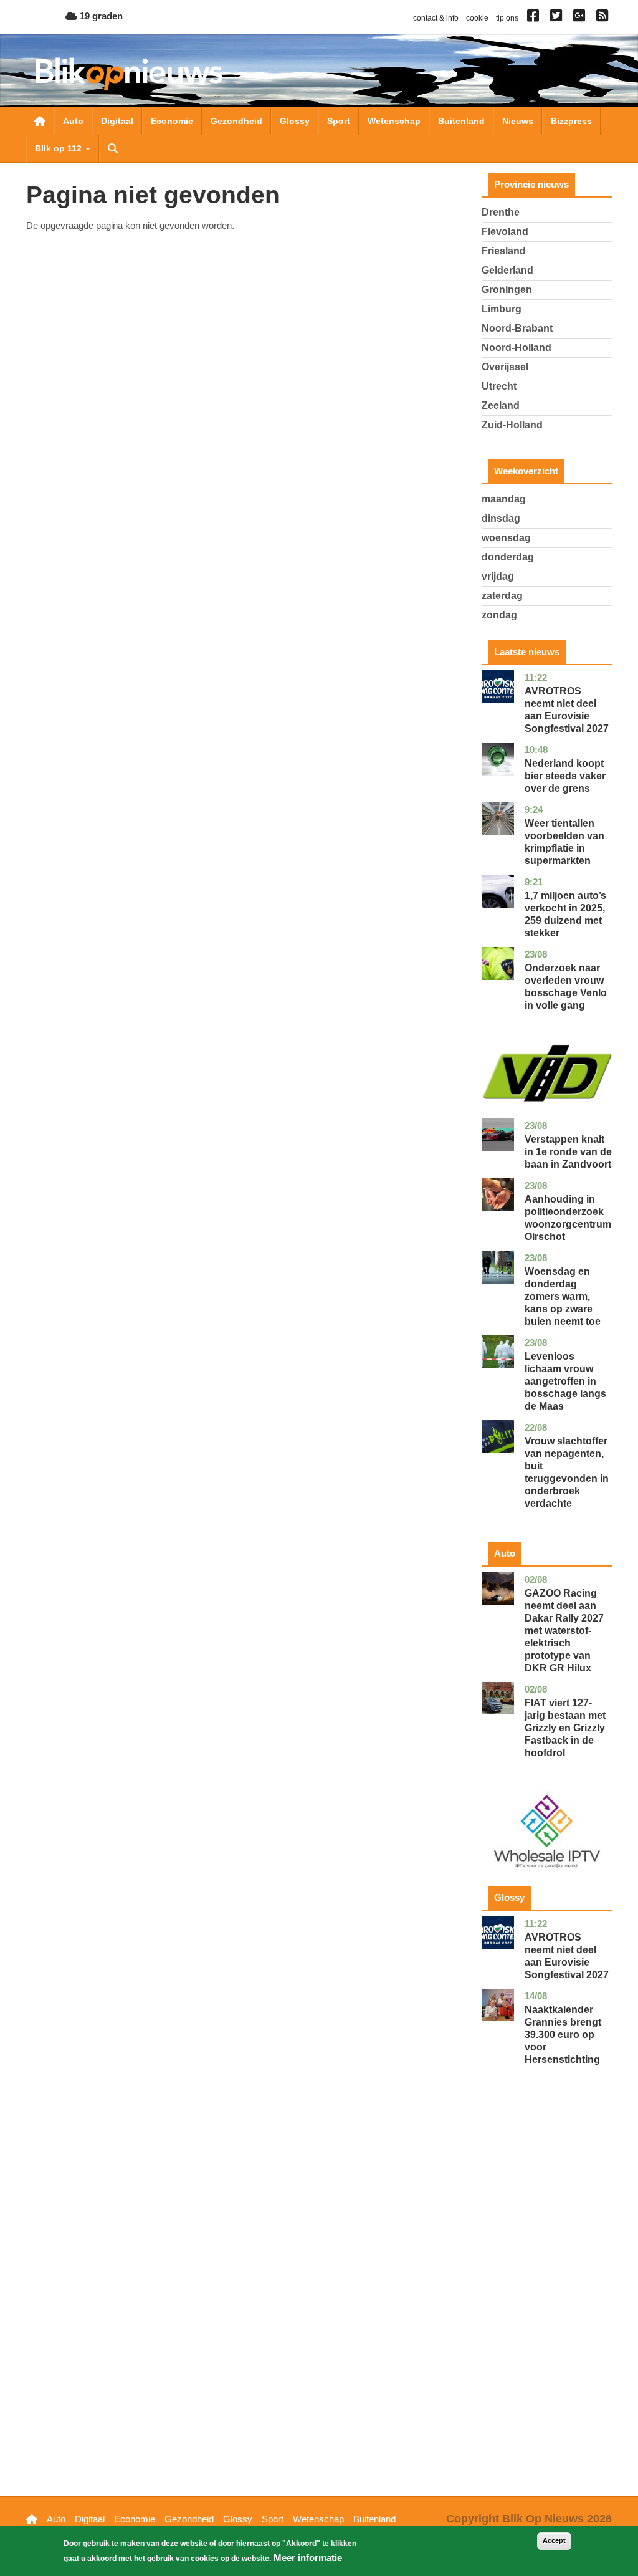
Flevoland (505, 232)
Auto (73, 121)
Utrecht (499, 386)
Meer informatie (308, 2558)
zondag (499, 615)
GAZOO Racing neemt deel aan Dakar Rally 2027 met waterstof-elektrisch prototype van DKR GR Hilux (564, 1631)
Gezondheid (236, 121)
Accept (554, 2540)
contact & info (436, 18)
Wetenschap (394, 121)
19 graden (100, 16)
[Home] (129, 74)
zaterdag (502, 596)
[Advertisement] (547, 2300)
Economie (172, 121)
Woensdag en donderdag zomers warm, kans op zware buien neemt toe (563, 1296)
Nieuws (518, 121)
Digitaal (117, 121)
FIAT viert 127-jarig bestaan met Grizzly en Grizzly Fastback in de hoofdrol (565, 1728)
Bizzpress (571, 121)
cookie (477, 18)
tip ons (507, 18)
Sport (339, 121)
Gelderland (507, 270)
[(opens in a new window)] (535, 18)
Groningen (507, 290)
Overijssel (505, 367)
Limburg (502, 309)
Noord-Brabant (517, 328)
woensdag (506, 538)
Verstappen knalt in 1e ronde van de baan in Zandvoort (568, 1152)
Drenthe (501, 212)
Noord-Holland (517, 348)
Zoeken (113, 148)
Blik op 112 (60, 148)
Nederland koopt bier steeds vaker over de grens (565, 776)
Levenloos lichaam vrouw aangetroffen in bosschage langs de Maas (565, 1381)
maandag (504, 499)
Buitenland (461, 121)
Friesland (504, 251)
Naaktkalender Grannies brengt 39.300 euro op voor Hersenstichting (563, 2035)
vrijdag (498, 576)
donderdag (508, 557)
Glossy (295, 121)
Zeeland (501, 406)
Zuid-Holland (512, 425)
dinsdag (501, 518)
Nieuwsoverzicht (40, 121)
